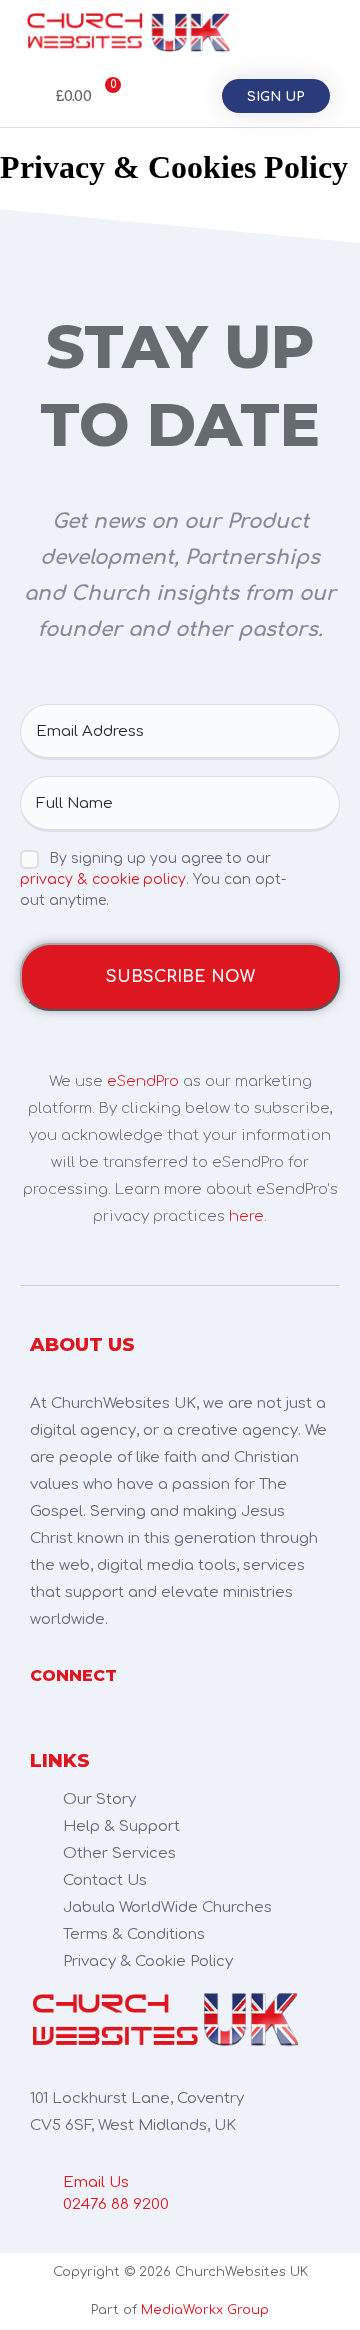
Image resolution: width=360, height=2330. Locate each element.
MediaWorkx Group (205, 2310)
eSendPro (143, 1081)
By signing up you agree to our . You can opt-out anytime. (153, 879)
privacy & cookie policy (103, 879)
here (246, 1216)
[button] (311, 32)
